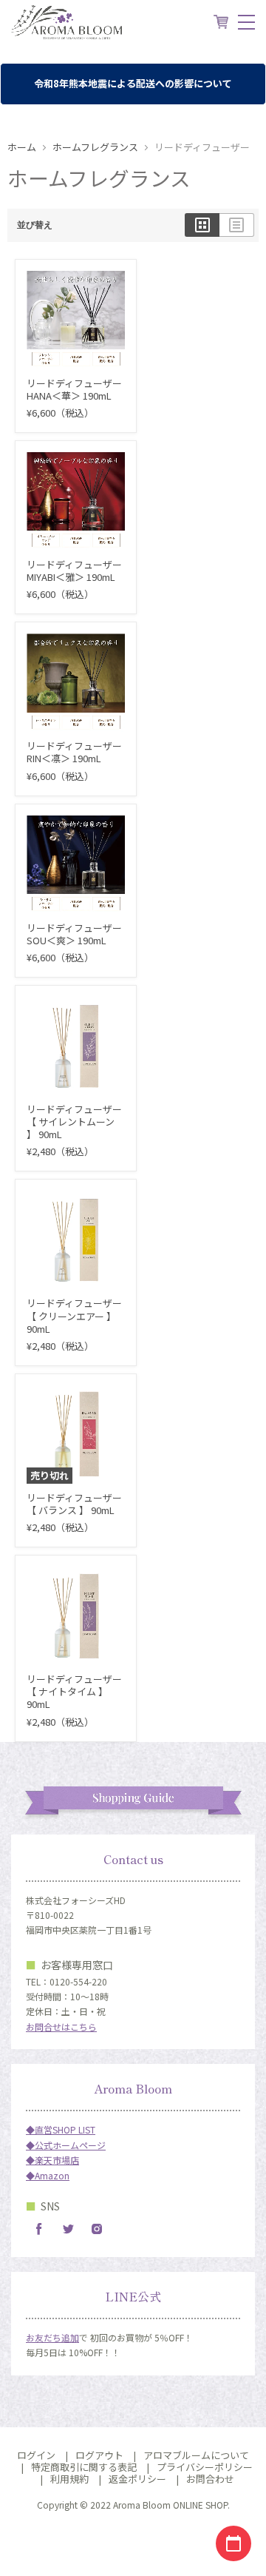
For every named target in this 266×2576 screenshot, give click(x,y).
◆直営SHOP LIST (61, 2129)
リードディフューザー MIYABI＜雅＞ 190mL (74, 571)
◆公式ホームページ (66, 2145)
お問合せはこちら (61, 2027)
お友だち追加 (52, 2337)
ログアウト (99, 2455)
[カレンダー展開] (233, 2543)
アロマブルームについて (196, 2455)
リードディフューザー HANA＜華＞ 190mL (74, 389)
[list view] (237, 225)
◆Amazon (48, 2175)
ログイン (36, 2455)
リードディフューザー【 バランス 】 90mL (74, 1504)
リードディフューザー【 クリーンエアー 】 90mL (74, 1315)
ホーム (22, 148)
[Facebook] (39, 2229)
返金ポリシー (137, 2479)
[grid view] (202, 225)
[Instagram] (97, 2229)
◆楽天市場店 (52, 2160)
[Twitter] (68, 2229)
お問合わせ (210, 2479)
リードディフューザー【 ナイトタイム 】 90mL (74, 1691)
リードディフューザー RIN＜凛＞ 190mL (74, 752)
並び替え (35, 225)
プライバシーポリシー (205, 2467)
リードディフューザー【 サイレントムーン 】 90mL (74, 1121)
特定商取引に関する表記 (84, 2467)
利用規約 (69, 2479)
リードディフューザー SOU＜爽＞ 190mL (74, 934)
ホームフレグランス (95, 148)
